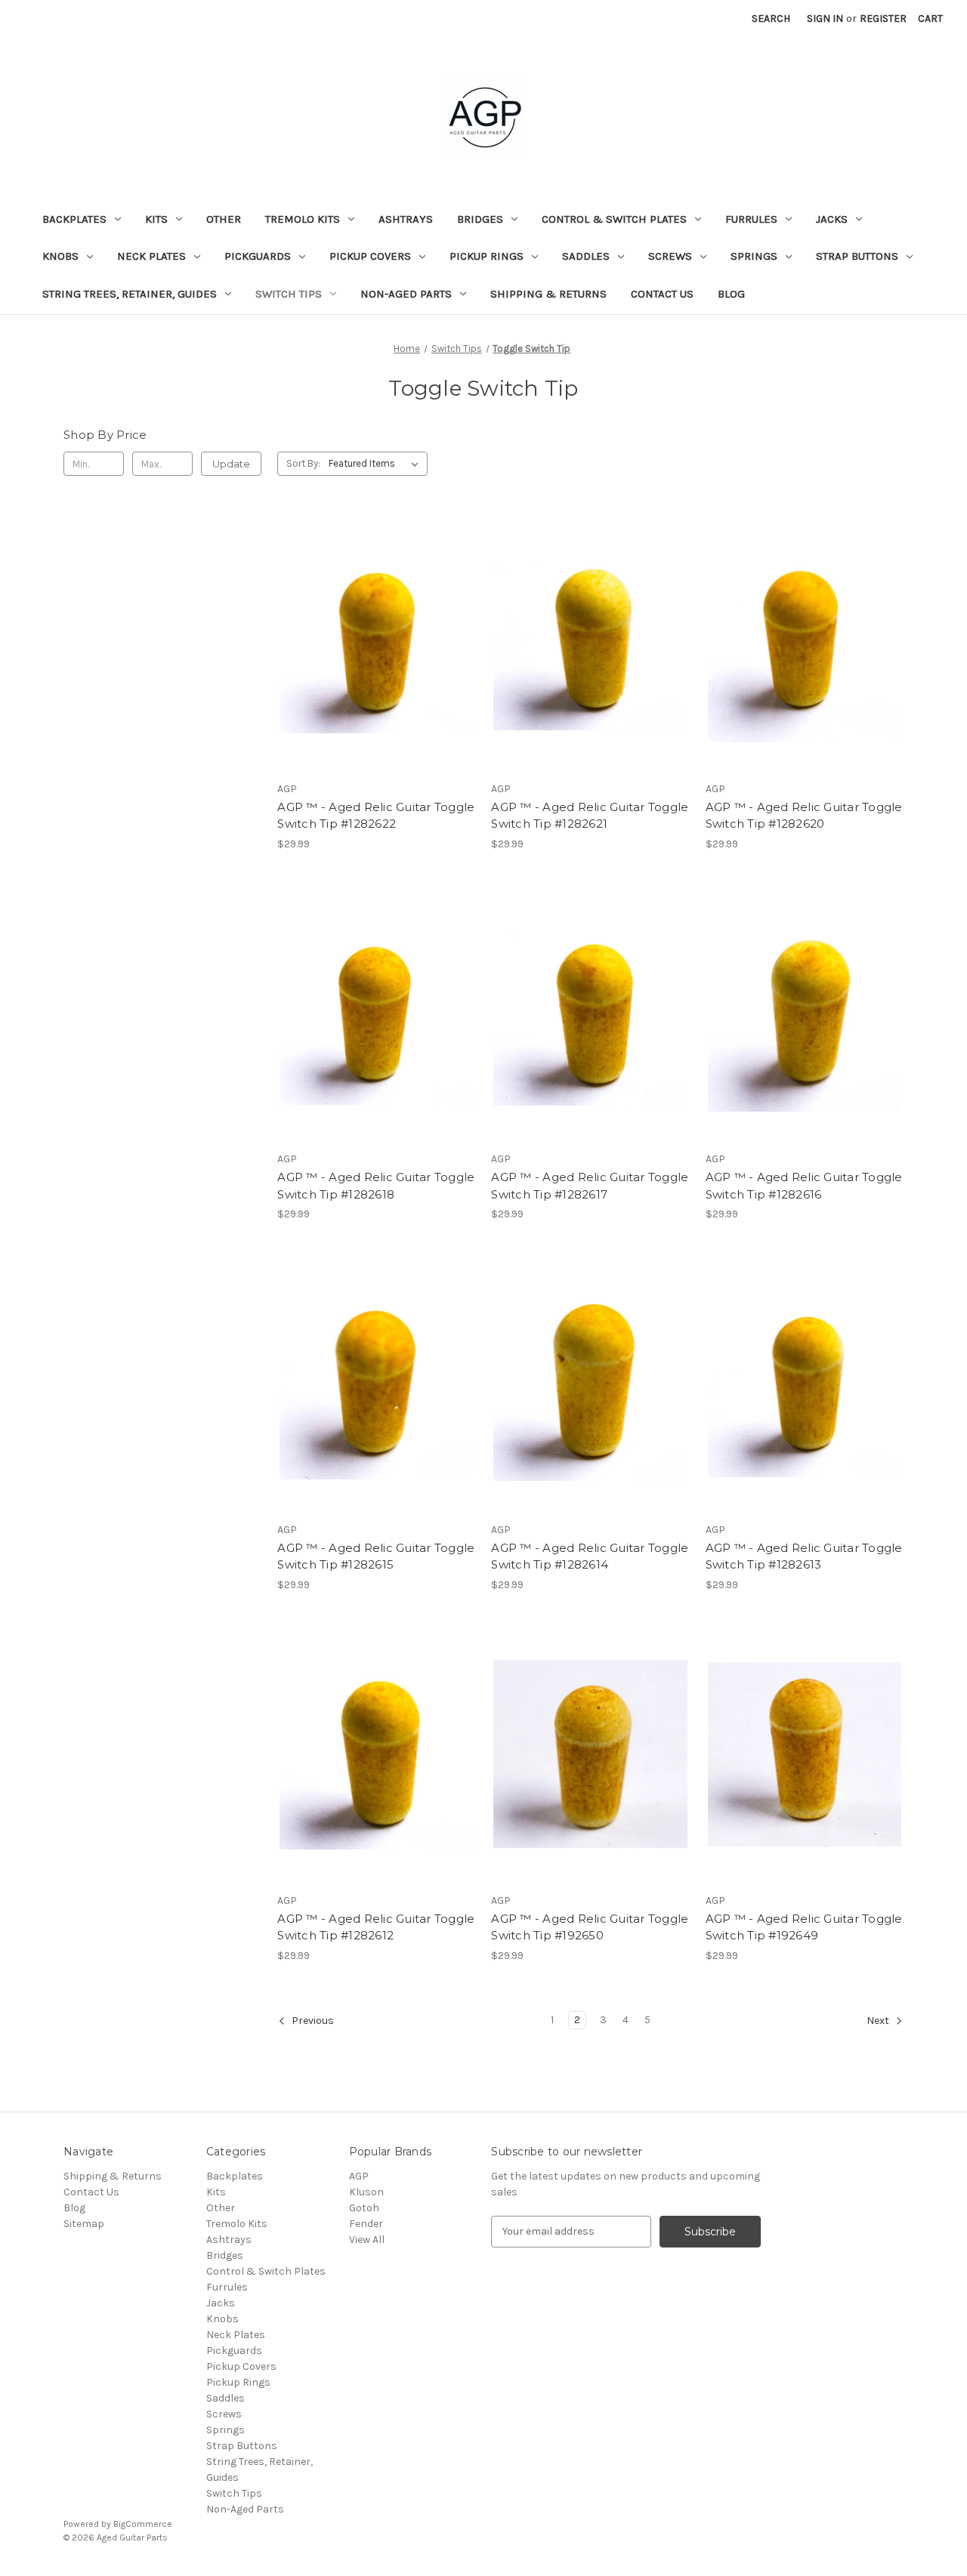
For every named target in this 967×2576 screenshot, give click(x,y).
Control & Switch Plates (614, 219)
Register (883, 19)
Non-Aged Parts (406, 294)
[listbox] (377, 464)
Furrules (751, 219)
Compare (372, 643)
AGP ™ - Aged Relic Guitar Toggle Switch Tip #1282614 (590, 1556)
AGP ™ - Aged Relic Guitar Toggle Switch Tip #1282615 (376, 1556)
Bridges (480, 219)
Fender (366, 2224)
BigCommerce (143, 2524)
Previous (312, 2021)
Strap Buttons (857, 256)
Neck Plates (151, 256)
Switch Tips (289, 294)
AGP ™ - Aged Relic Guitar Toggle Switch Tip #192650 (590, 1927)
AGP (359, 2176)
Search (771, 19)
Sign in (825, 19)
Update (231, 464)
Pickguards (258, 256)
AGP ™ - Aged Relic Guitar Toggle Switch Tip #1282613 (804, 1556)
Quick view (374, 615)
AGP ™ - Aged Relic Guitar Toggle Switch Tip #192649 (804, 1927)
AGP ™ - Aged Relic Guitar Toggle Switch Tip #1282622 (376, 816)
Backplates (74, 219)
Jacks (832, 219)
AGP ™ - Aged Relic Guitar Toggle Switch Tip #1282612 (376, 1927)
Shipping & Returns (548, 294)
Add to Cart (377, 669)
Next (879, 2021)
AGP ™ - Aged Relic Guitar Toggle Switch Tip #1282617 (590, 1186)
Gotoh (364, 2208)
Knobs (60, 256)
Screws (670, 256)
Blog (731, 294)
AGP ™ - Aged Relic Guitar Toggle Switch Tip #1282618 (376, 1186)
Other (224, 219)
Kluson (366, 2192)
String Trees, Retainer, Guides (130, 294)
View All (367, 2240)
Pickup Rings (487, 256)
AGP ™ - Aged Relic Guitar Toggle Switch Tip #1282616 (804, 1186)
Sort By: (303, 463)
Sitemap (84, 2224)
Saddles (586, 256)
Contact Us (662, 294)
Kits (156, 219)
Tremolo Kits (303, 219)
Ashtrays (406, 219)
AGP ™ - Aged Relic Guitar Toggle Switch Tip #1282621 (590, 816)
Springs (754, 256)
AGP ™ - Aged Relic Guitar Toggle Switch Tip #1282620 (804, 816)
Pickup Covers (370, 256)
